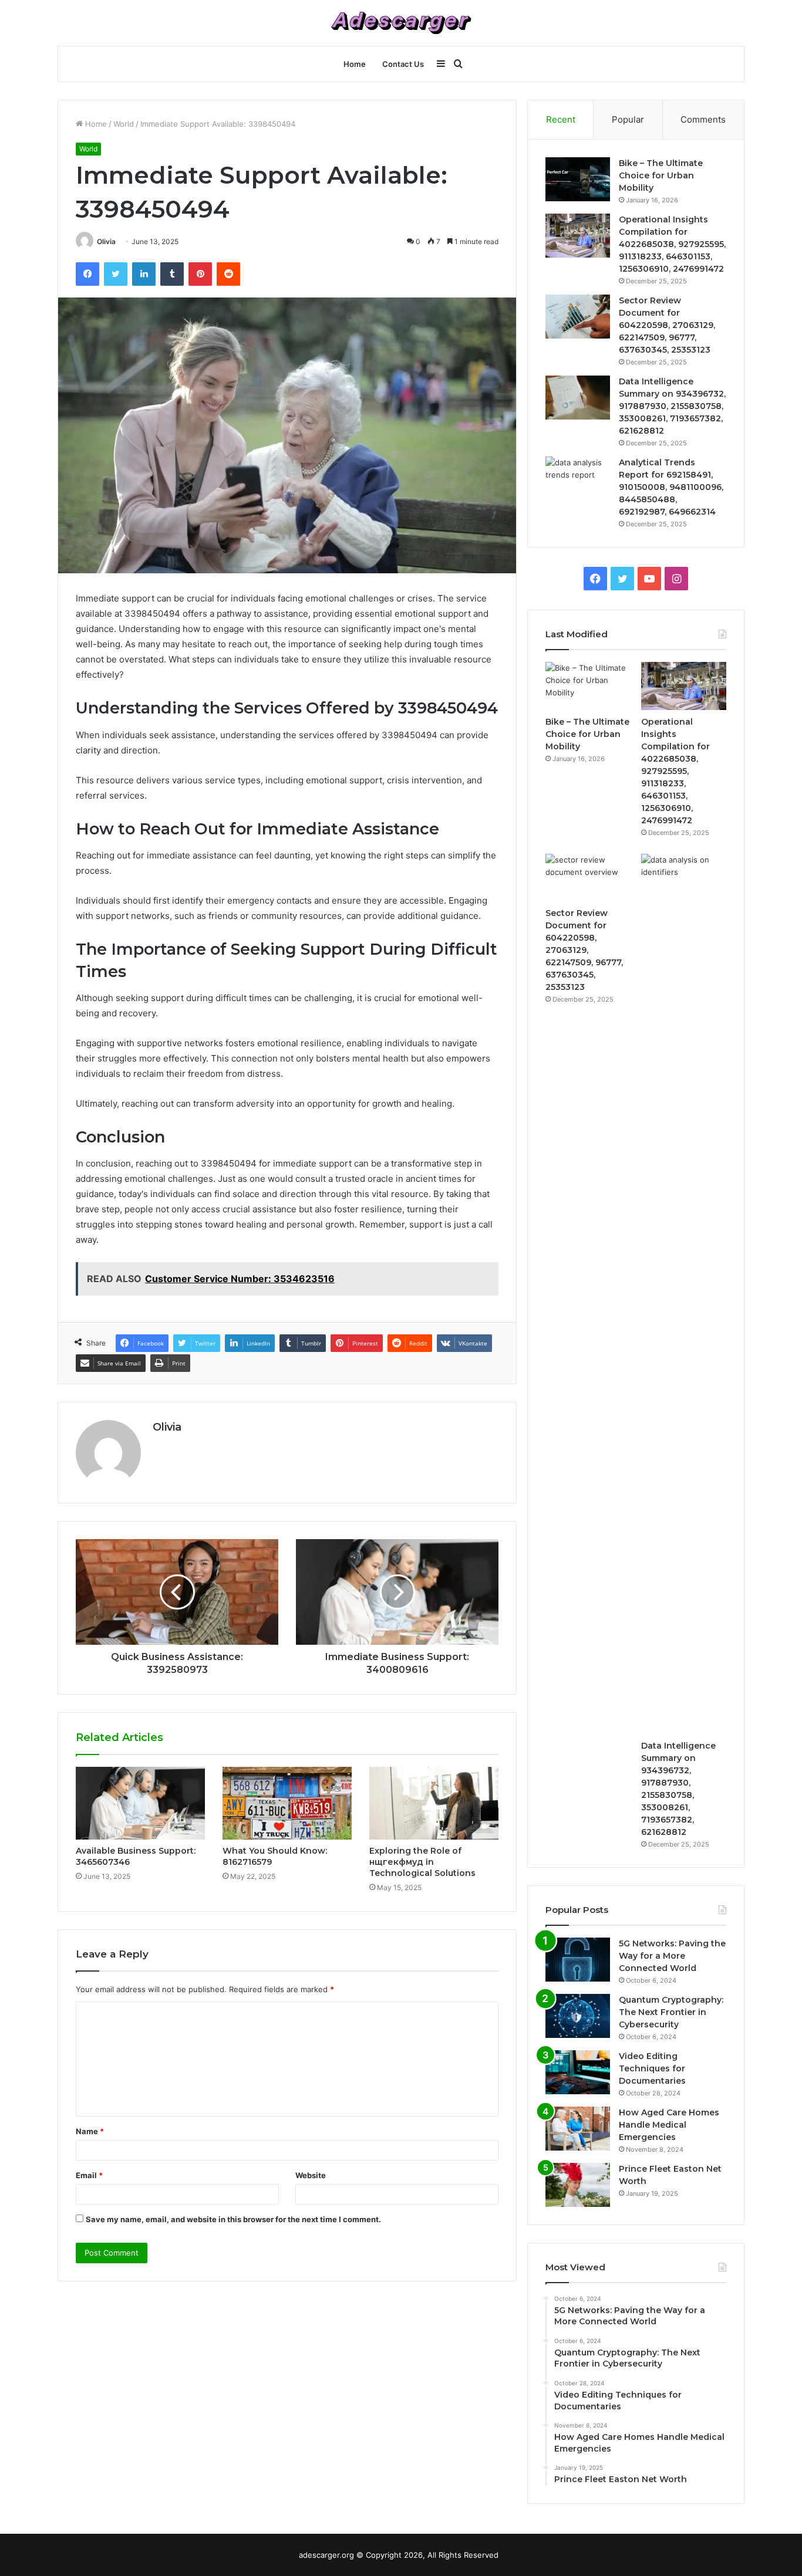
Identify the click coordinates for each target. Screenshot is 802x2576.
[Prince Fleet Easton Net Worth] (578, 2185)
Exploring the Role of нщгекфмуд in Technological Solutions (422, 1862)
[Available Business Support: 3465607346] (140, 1803)
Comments (703, 119)
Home (355, 64)
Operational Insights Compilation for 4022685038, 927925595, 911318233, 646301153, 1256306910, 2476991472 (672, 244)
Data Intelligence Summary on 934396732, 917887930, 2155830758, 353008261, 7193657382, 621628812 (672, 406)
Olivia (106, 241)
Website (311, 2175)
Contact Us (403, 64)
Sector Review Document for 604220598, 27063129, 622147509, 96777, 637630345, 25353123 (667, 325)
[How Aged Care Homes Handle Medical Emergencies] (578, 2129)
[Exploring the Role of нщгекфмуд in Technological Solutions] (434, 1803)
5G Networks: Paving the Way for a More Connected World (672, 1956)
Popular (628, 119)
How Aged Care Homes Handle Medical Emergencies (669, 2125)
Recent (561, 119)
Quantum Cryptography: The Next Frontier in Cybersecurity (671, 2012)
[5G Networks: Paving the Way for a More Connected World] (578, 1960)
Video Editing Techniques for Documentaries (652, 2068)
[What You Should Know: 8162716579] (287, 1803)
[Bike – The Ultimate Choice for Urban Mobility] (578, 179)
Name (90, 2131)
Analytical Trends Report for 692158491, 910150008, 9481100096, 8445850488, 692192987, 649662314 (671, 487)
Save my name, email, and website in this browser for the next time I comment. (233, 2219)
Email (89, 2175)
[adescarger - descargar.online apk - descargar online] (401, 23)
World (124, 124)
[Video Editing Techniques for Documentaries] (578, 2072)
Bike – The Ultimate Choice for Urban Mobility (661, 175)
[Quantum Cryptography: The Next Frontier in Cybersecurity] (578, 2016)
